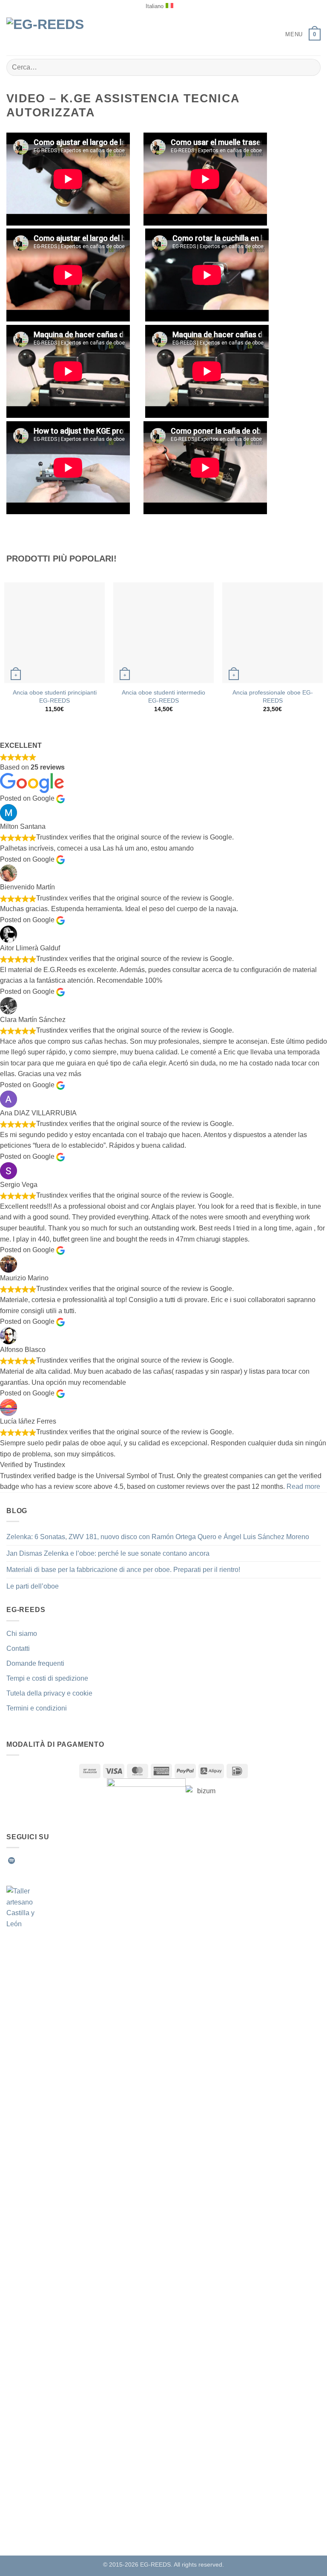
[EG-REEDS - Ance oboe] (51, 34)
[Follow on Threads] (63, 1861)
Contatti (18, 1648)
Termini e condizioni (37, 1708)
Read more (303, 1486)
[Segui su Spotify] (11, 1861)
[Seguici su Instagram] (32, 1861)
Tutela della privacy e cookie (49, 1693)
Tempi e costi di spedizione (47, 1678)
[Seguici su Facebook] (22, 1861)
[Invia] (311, 67)
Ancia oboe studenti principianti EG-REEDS (55, 696)
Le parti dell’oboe (33, 1586)
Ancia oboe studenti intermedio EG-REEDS (163, 696)
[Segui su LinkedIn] (74, 1861)
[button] (288, 34)
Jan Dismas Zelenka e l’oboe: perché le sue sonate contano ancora (108, 1553)
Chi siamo (22, 1634)
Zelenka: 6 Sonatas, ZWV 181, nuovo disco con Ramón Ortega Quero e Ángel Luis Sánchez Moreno (158, 1537)
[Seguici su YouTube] (84, 1861)
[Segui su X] (53, 1861)
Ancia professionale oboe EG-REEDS (273, 696)
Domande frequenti (35, 1663)
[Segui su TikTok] (43, 1861)
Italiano (155, 6)
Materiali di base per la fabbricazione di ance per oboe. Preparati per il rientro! (123, 1570)
